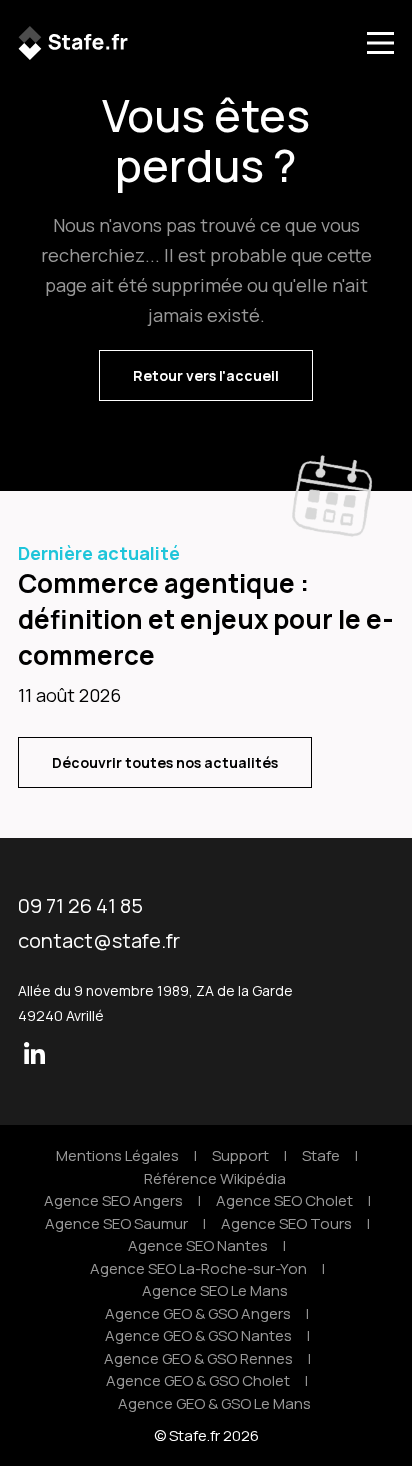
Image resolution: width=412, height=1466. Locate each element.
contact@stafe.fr (99, 940)
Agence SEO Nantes (198, 1245)
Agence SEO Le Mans (215, 1290)
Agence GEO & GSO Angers (198, 1313)
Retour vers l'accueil (206, 375)
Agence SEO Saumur (116, 1223)
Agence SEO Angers (113, 1200)
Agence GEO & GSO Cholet (198, 1380)
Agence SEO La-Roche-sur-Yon (198, 1268)
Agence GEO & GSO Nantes (198, 1335)
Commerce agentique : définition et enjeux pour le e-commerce (206, 619)
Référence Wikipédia (215, 1178)
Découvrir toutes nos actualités (165, 762)
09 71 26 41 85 (80, 905)
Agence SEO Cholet (284, 1200)
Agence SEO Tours (286, 1223)
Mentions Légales (117, 1155)
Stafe (321, 1155)
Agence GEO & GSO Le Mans (214, 1403)
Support (240, 1155)
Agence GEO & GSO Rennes (198, 1358)
